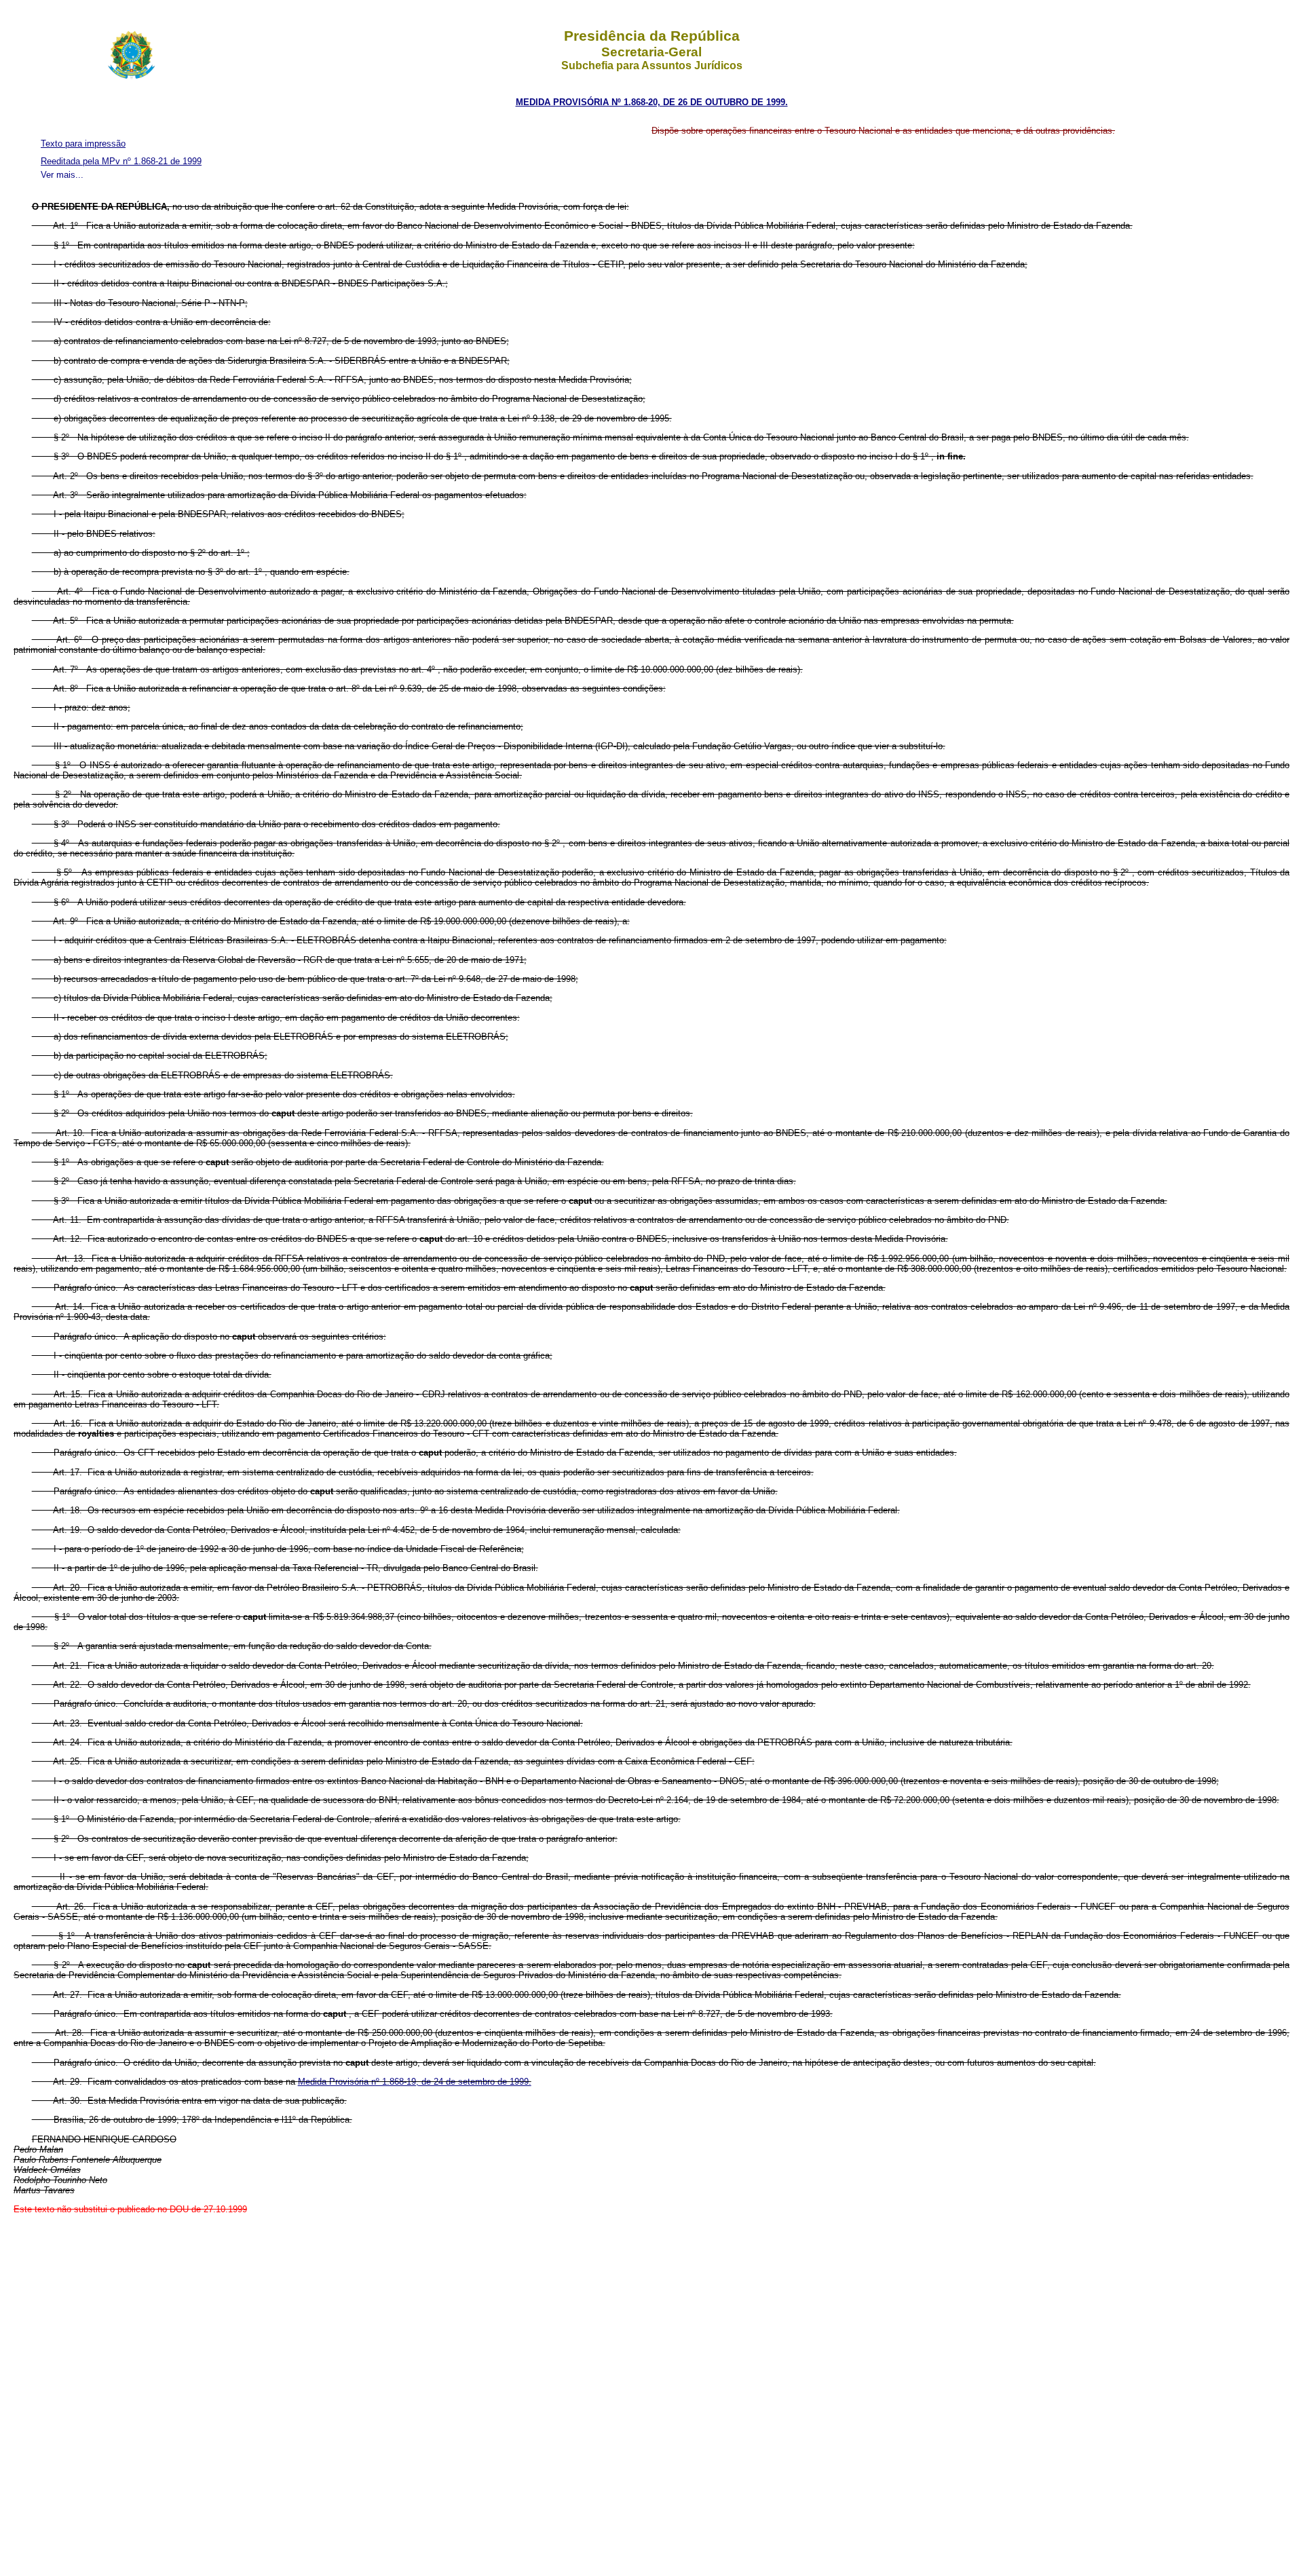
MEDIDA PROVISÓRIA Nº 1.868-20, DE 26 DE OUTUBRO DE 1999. (652, 102)
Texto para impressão (83, 144)
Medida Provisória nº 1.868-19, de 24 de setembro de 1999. (415, 2082)
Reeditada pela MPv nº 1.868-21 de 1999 (121, 161)
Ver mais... (62, 175)
